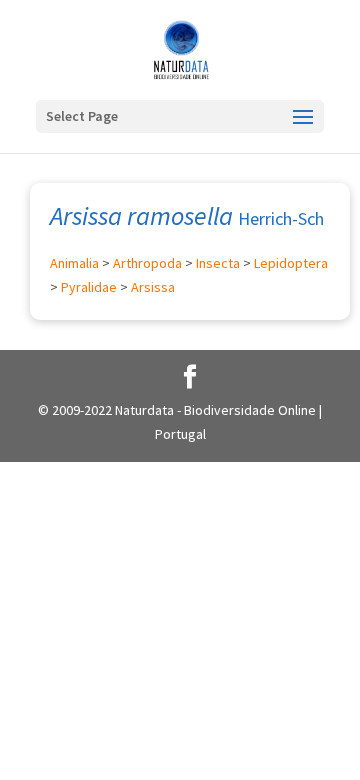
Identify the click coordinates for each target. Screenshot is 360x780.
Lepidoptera (291, 263)
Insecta (218, 263)
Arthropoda (147, 263)
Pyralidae (89, 287)
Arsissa (153, 287)
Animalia (74, 263)
